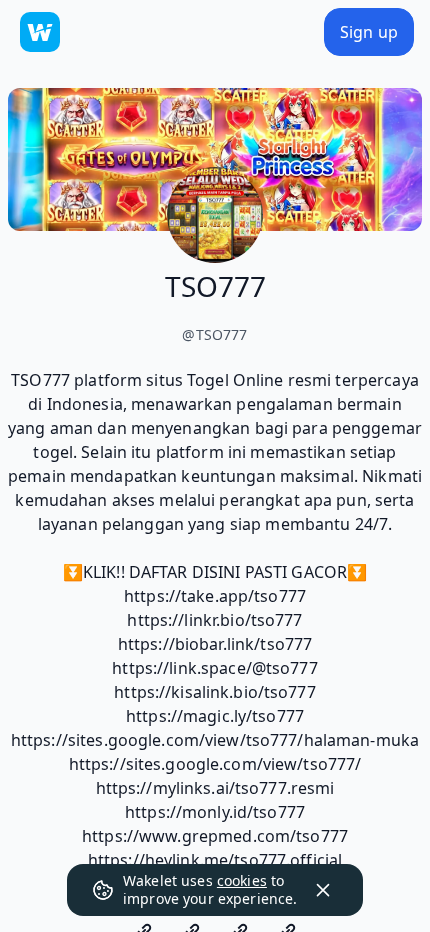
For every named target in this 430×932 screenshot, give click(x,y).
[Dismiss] (323, 890)
